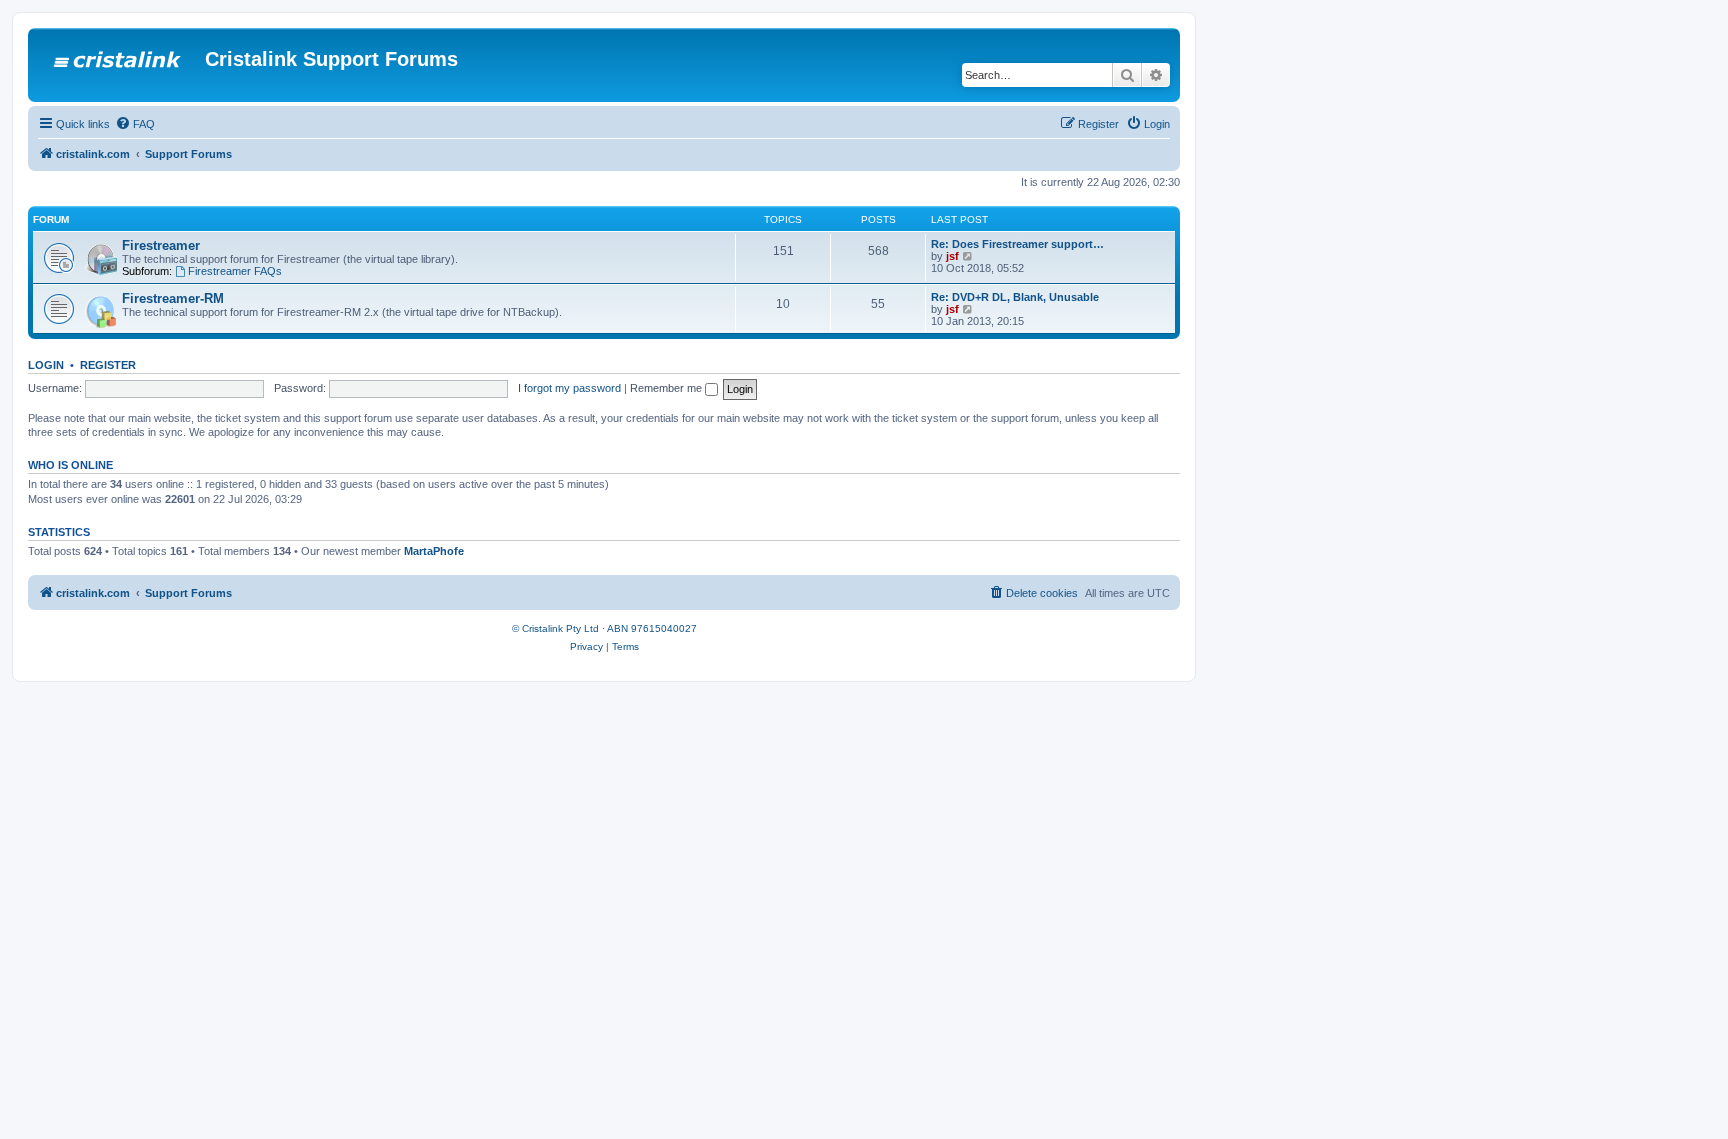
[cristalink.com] (119, 65)
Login (46, 365)
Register (108, 365)
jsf (952, 256)
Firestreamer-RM (173, 298)
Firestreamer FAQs (235, 271)
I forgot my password (569, 388)
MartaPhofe (434, 551)
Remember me (667, 388)
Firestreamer (161, 245)
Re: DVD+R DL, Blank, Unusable (1015, 297)
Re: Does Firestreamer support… (1017, 244)
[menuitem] (135, 124)
